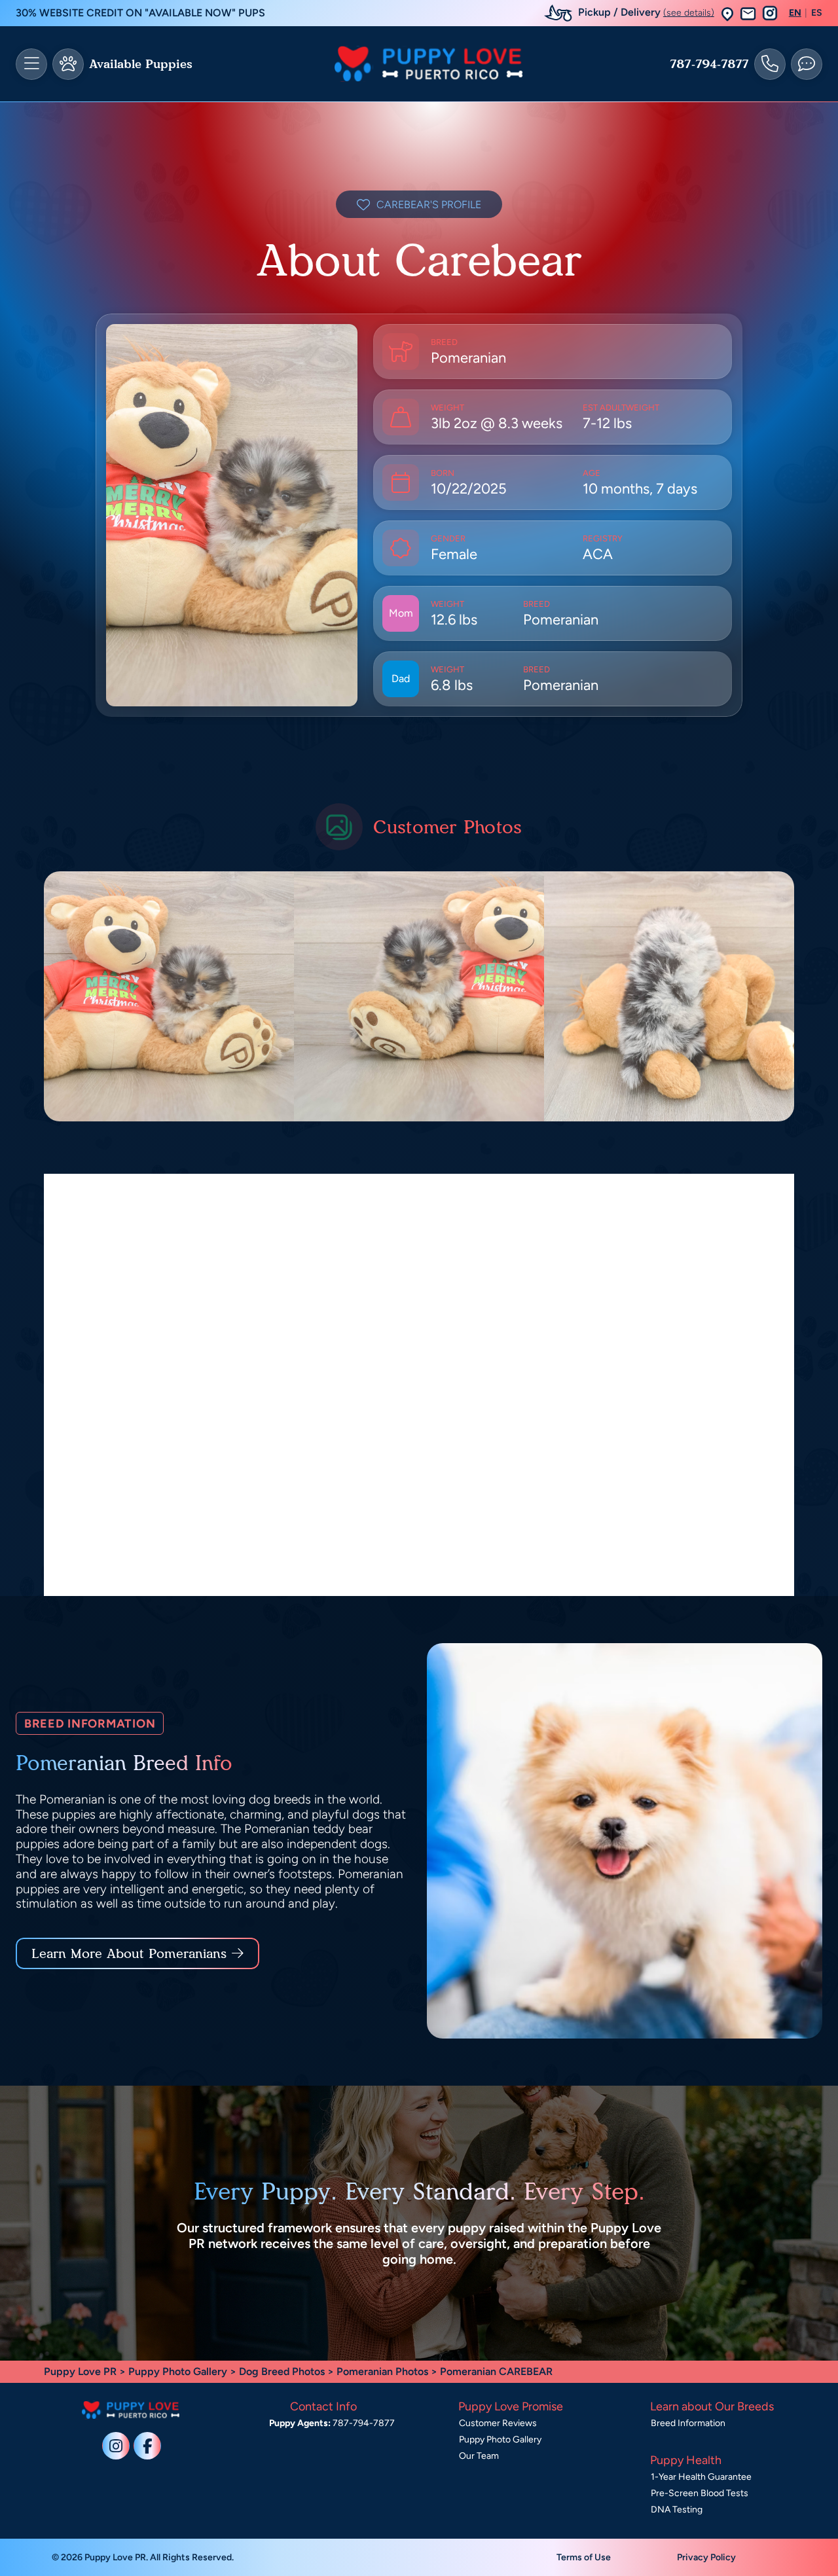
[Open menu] (31, 64)
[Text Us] (807, 64)
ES (817, 13)
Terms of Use (584, 2557)
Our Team (479, 2456)
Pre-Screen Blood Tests (700, 2493)
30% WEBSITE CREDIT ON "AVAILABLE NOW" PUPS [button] (140, 13)
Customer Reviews (498, 2423)
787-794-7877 (709, 64)
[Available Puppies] (68, 64)
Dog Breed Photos (282, 2371)
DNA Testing (677, 2510)
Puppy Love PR (80, 2371)
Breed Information (688, 2423)
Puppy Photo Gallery (178, 2371)
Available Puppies (141, 64)
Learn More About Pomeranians (129, 1953)
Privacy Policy (706, 2557)
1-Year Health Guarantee (701, 2477)
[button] (727, 13)
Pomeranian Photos (382, 2371)
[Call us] (770, 64)
